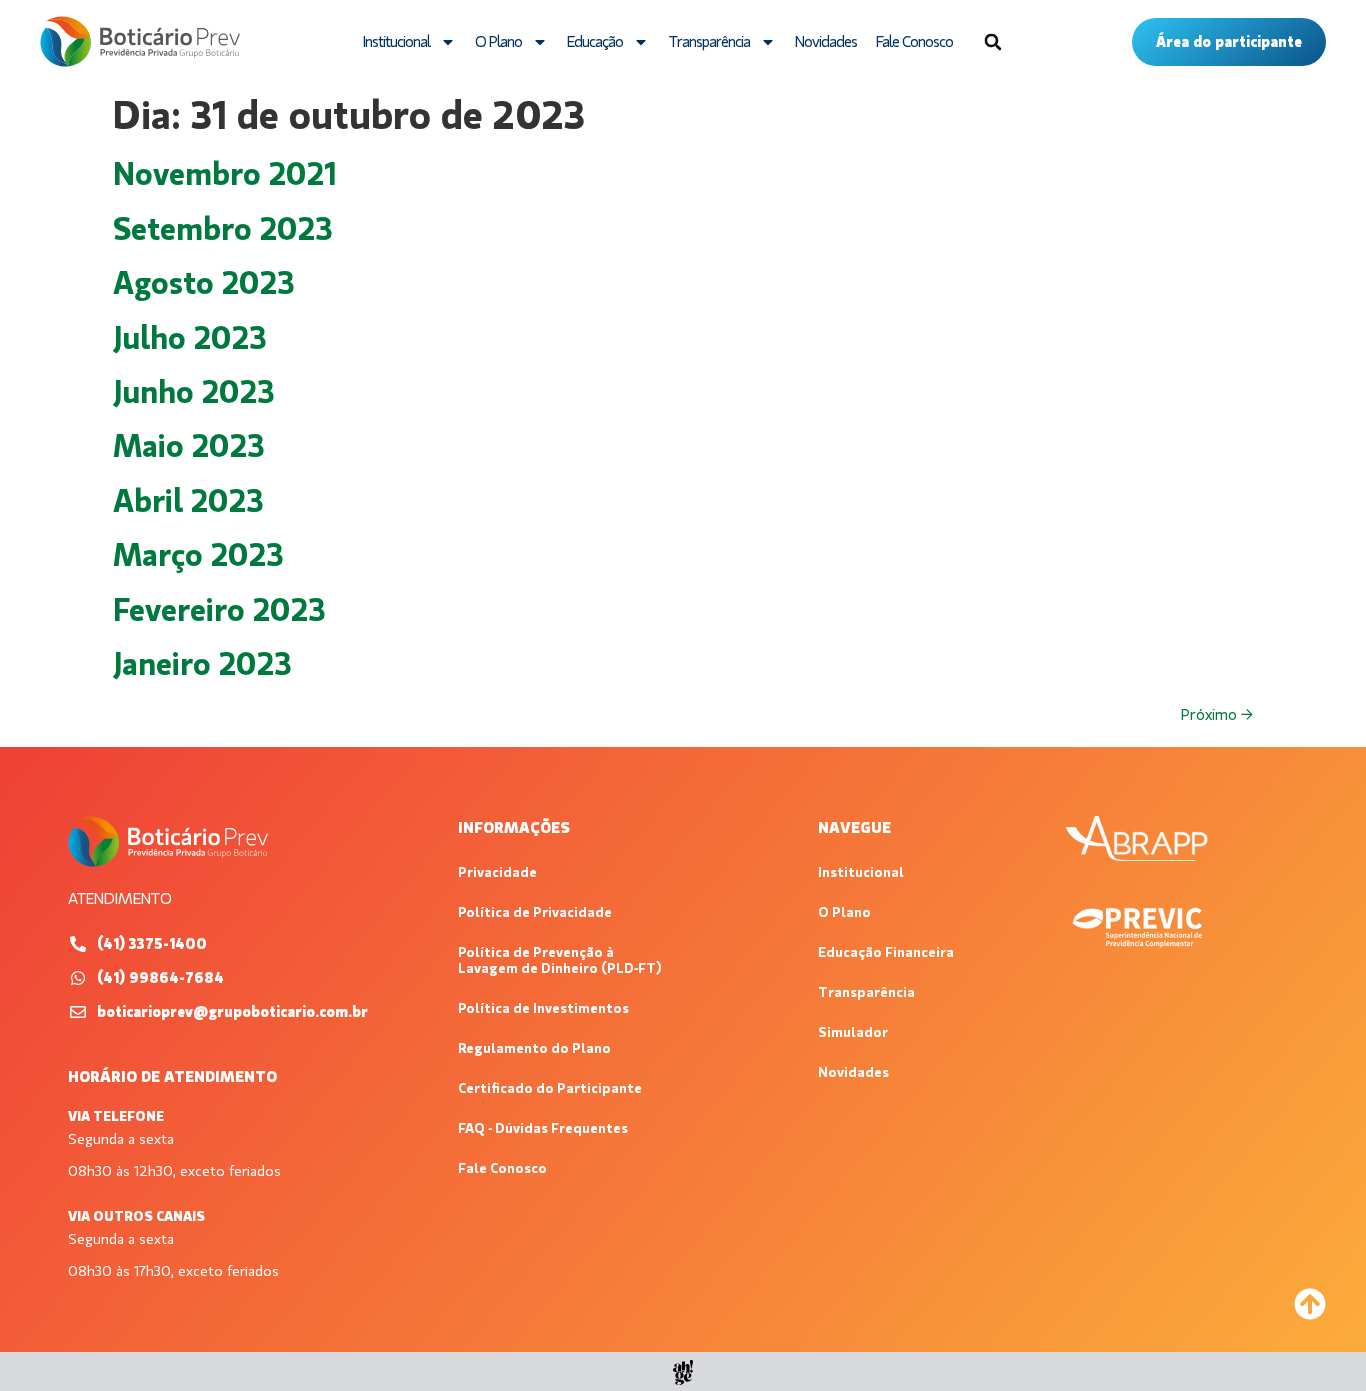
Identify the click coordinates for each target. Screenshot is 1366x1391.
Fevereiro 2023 (219, 610)
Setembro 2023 (223, 229)
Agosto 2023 (204, 283)
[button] (993, 42)
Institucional (396, 42)
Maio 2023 (189, 446)
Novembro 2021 (224, 174)
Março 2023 (198, 555)
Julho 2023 (190, 338)
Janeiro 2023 (202, 664)
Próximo (1217, 715)
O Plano (498, 42)
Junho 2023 (194, 392)
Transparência (709, 42)
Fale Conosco (914, 42)
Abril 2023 (188, 501)
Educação (595, 42)
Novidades (826, 42)
